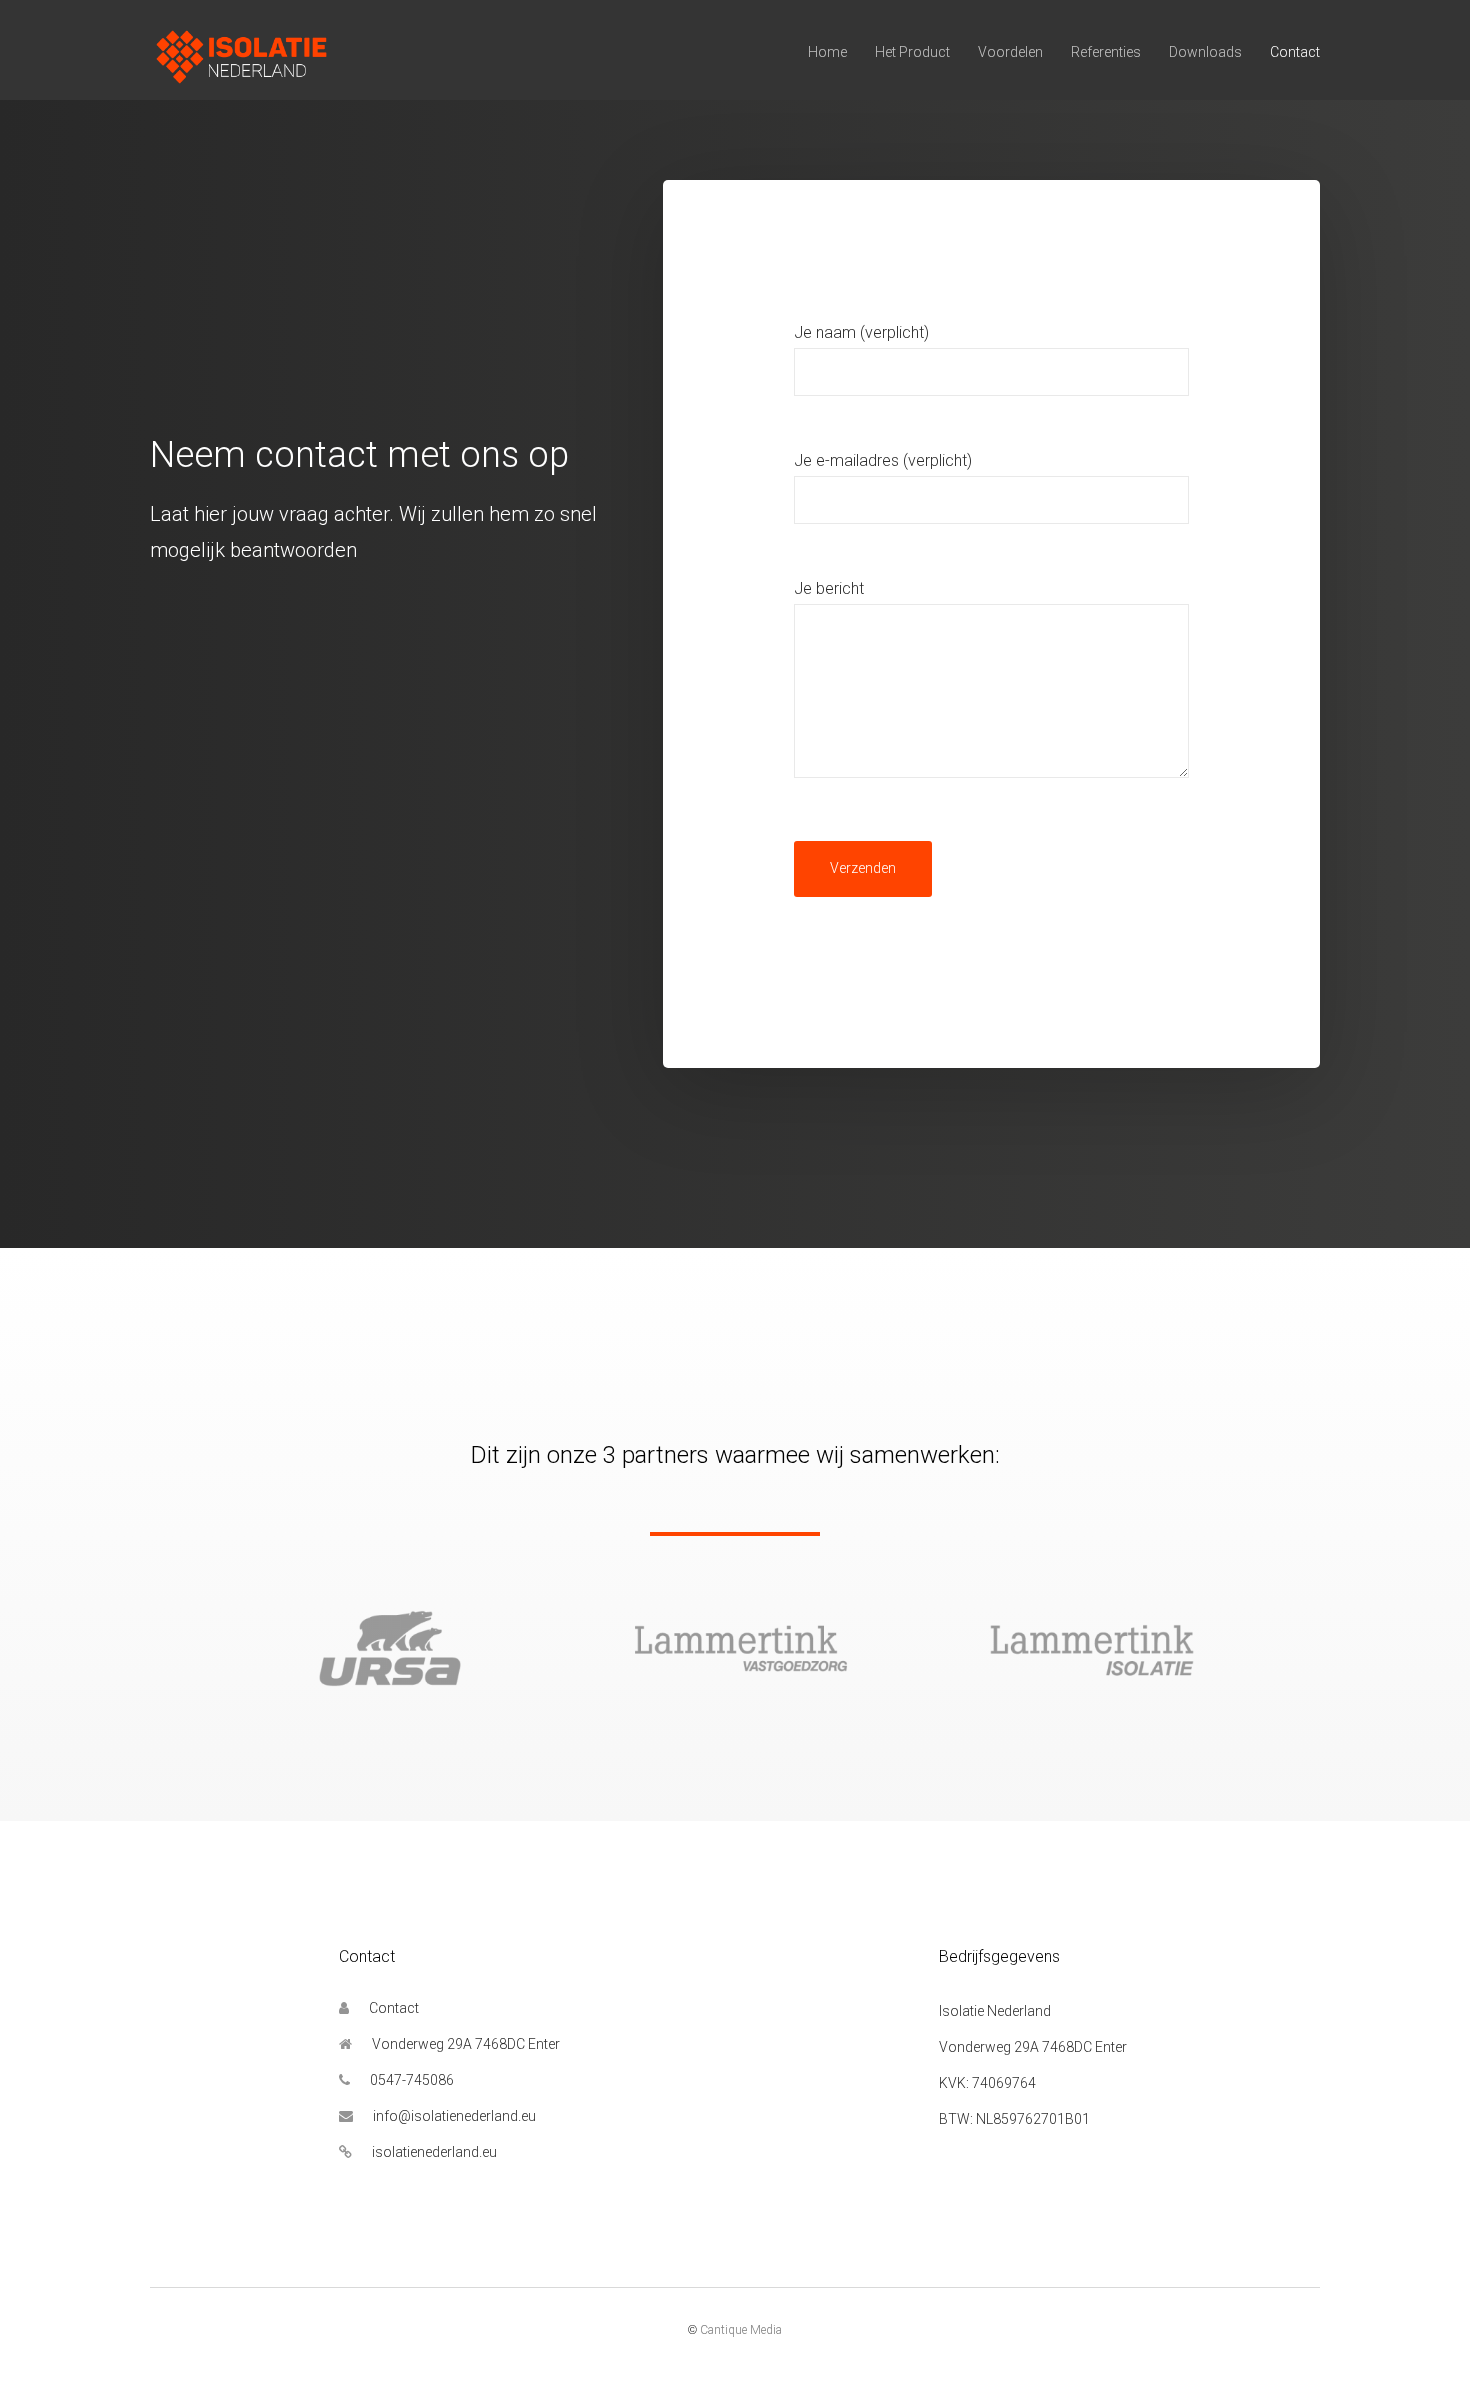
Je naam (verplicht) (861, 332)
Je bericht (829, 588)
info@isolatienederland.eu (454, 2116)
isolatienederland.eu (434, 2152)
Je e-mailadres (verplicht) (883, 460)
